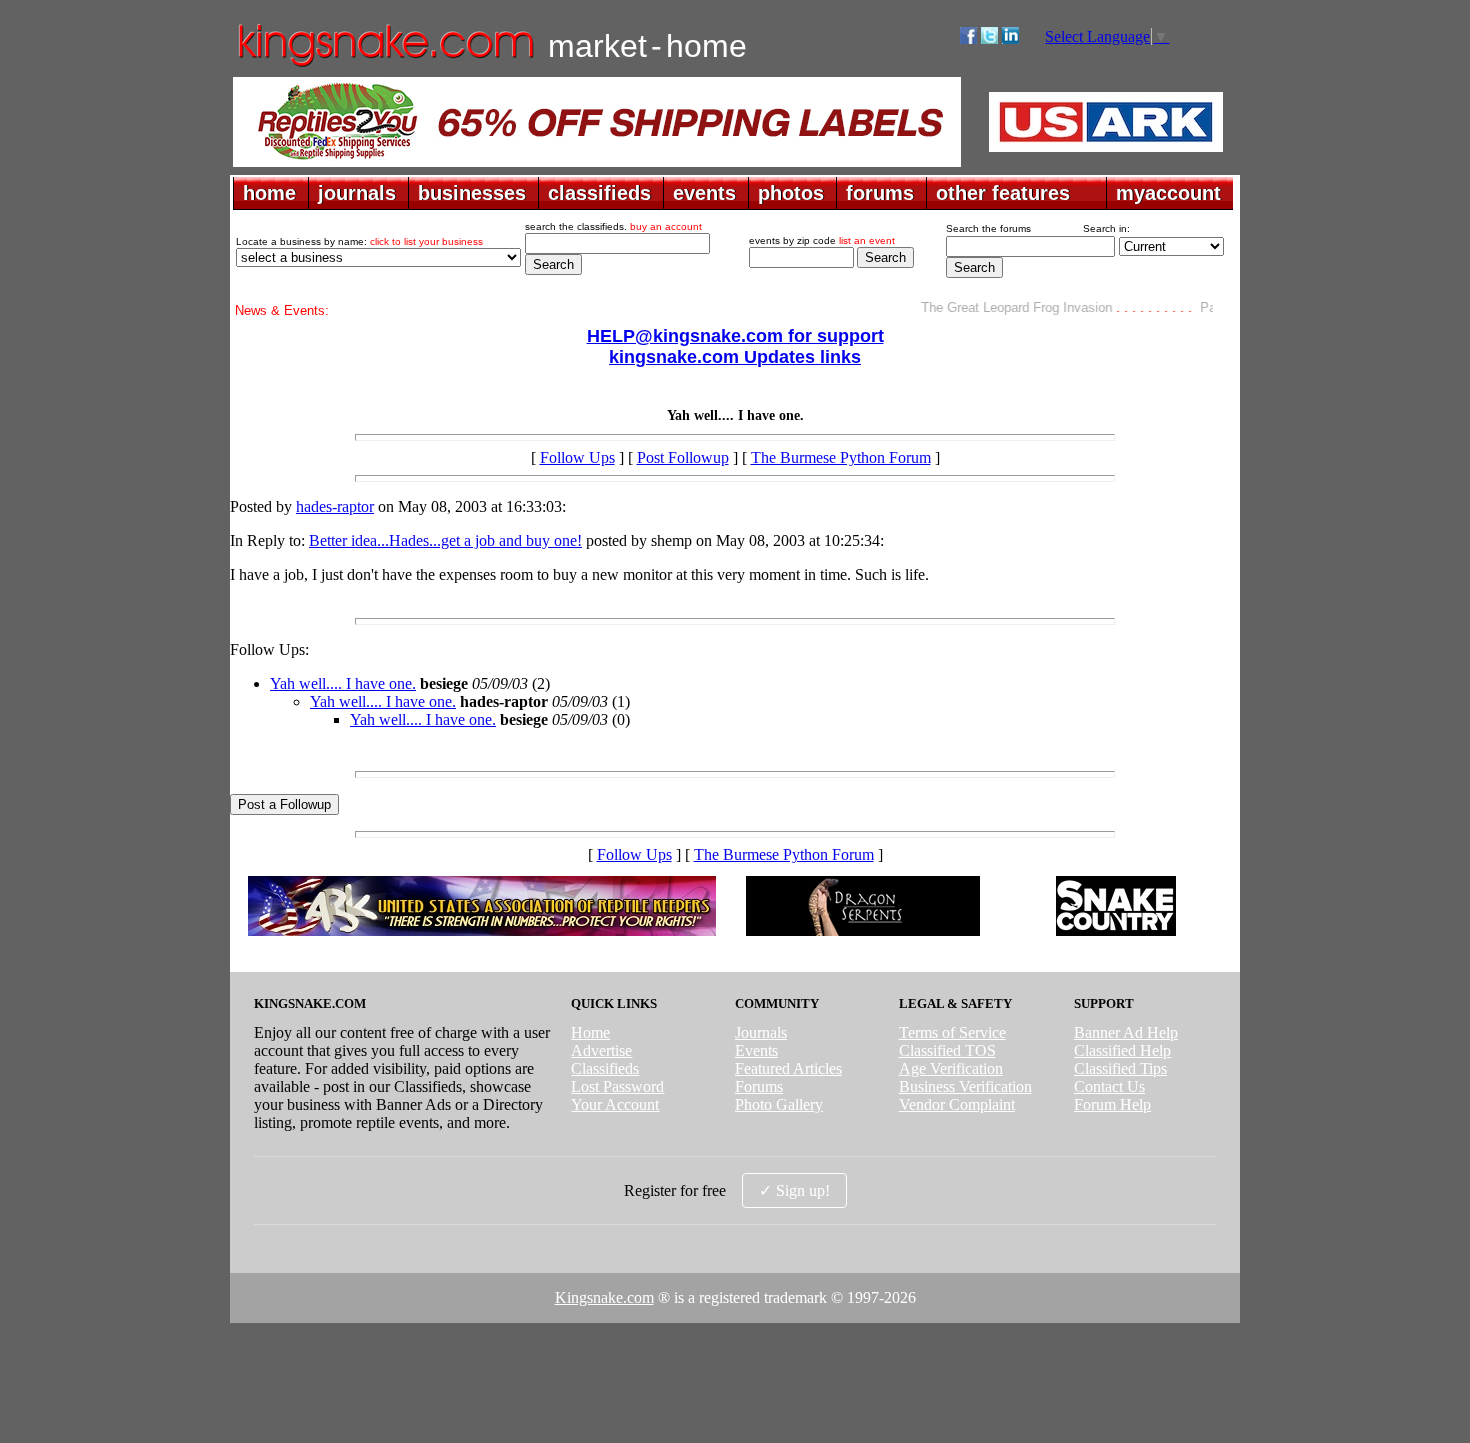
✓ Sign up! (794, 1190)
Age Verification (951, 1068)
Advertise (601, 1050)
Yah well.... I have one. (343, 683)
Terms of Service (952, 1032)
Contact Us (1109, 1086)
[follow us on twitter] (989, 38)
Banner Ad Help (1126, 1032)
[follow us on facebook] (968, 38)
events (704, 193)
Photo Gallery (779, 1104)
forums (880, 193)
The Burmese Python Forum (841, 457)
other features (1003, 193)
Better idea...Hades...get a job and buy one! (445, 540)
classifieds (599, 193)
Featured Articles (788, 1068)
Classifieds (605, 1068)
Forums (759, 1086)
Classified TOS (947, 1050)
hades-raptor (335, 506)
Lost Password (617, 1086)
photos (791, 193)
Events (756, 1050)
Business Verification (965, 1086)
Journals (761, 1032)
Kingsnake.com (604, 1297)
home (269, 193)
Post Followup (683, 457)
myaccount (1168, 193)
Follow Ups (577, 457)
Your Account (615, 1104)
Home (590, 1032)
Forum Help (1112, 1104)
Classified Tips (1120, 1068)
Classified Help (1122, 1050)
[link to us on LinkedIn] (1010, 38)
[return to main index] (384, 65)
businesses (472, 193)
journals (357, 193)
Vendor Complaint (957, 1104)
